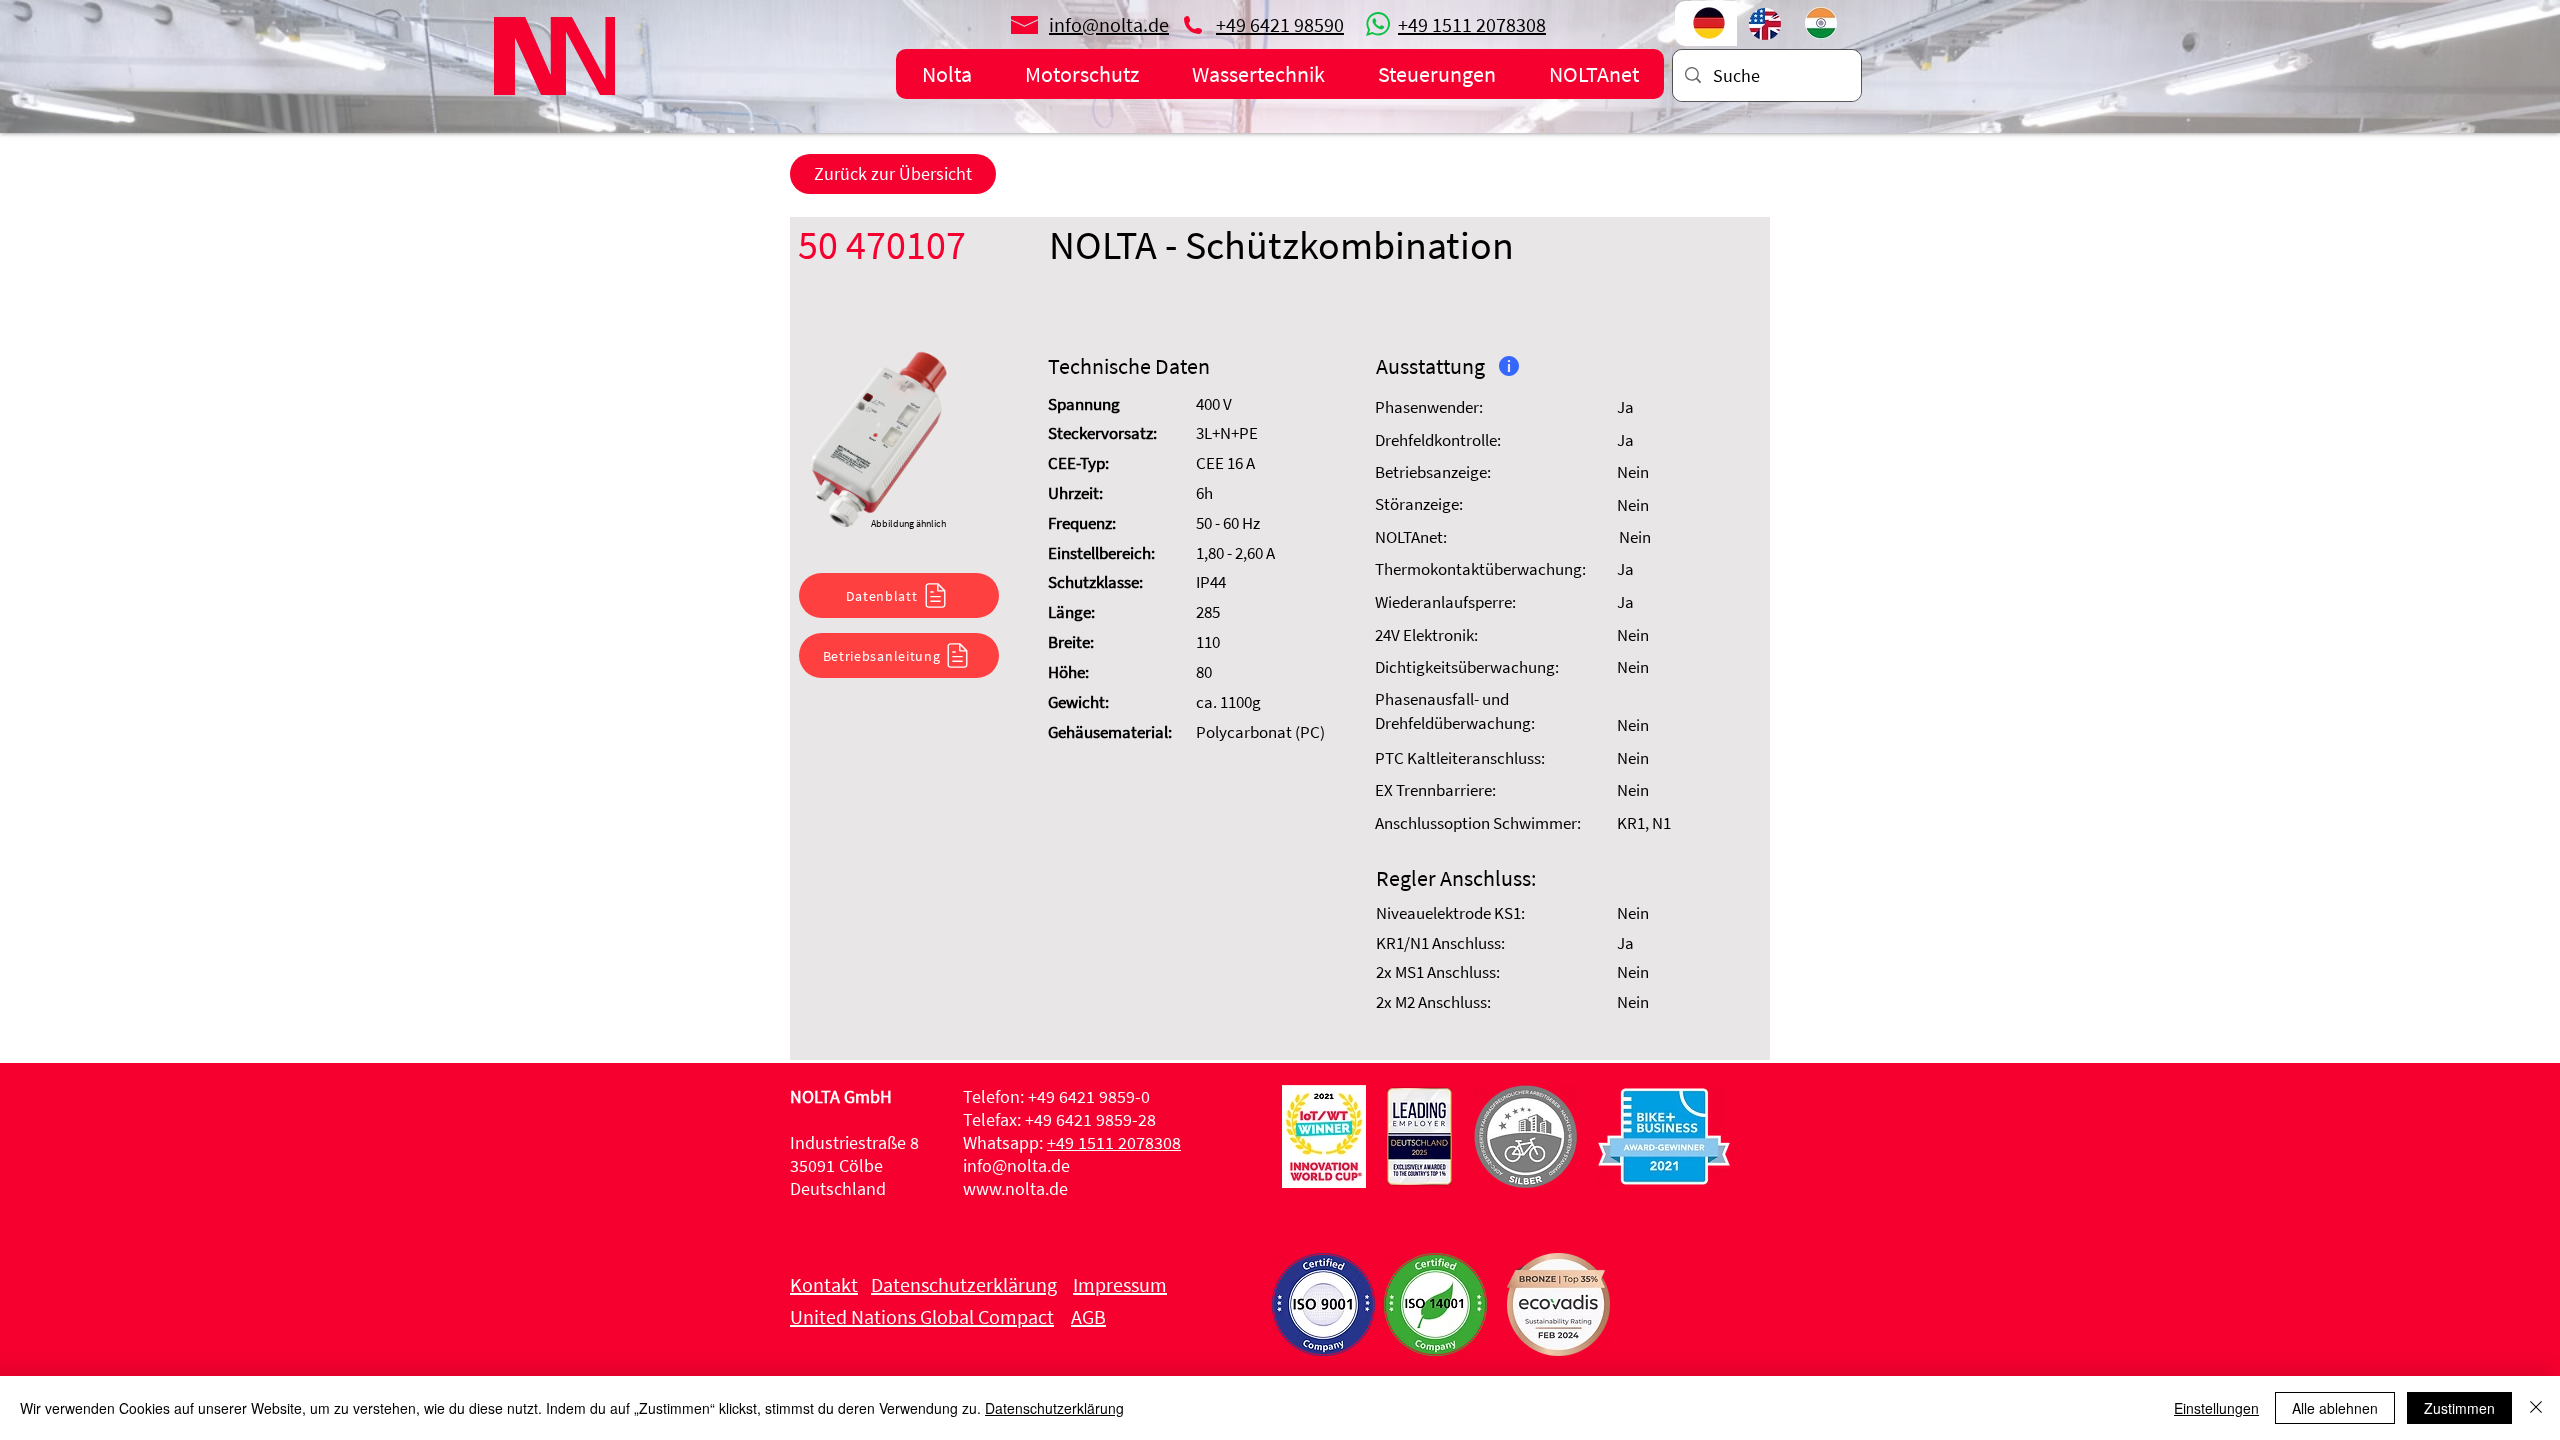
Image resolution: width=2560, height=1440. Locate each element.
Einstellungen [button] (2216, 1408)
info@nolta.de (1016, 1165)
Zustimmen (2459, 1408)
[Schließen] (2536, 1408)
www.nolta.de (1015, 1188)
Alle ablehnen (2335, 1408)
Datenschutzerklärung (1054, 1408)
